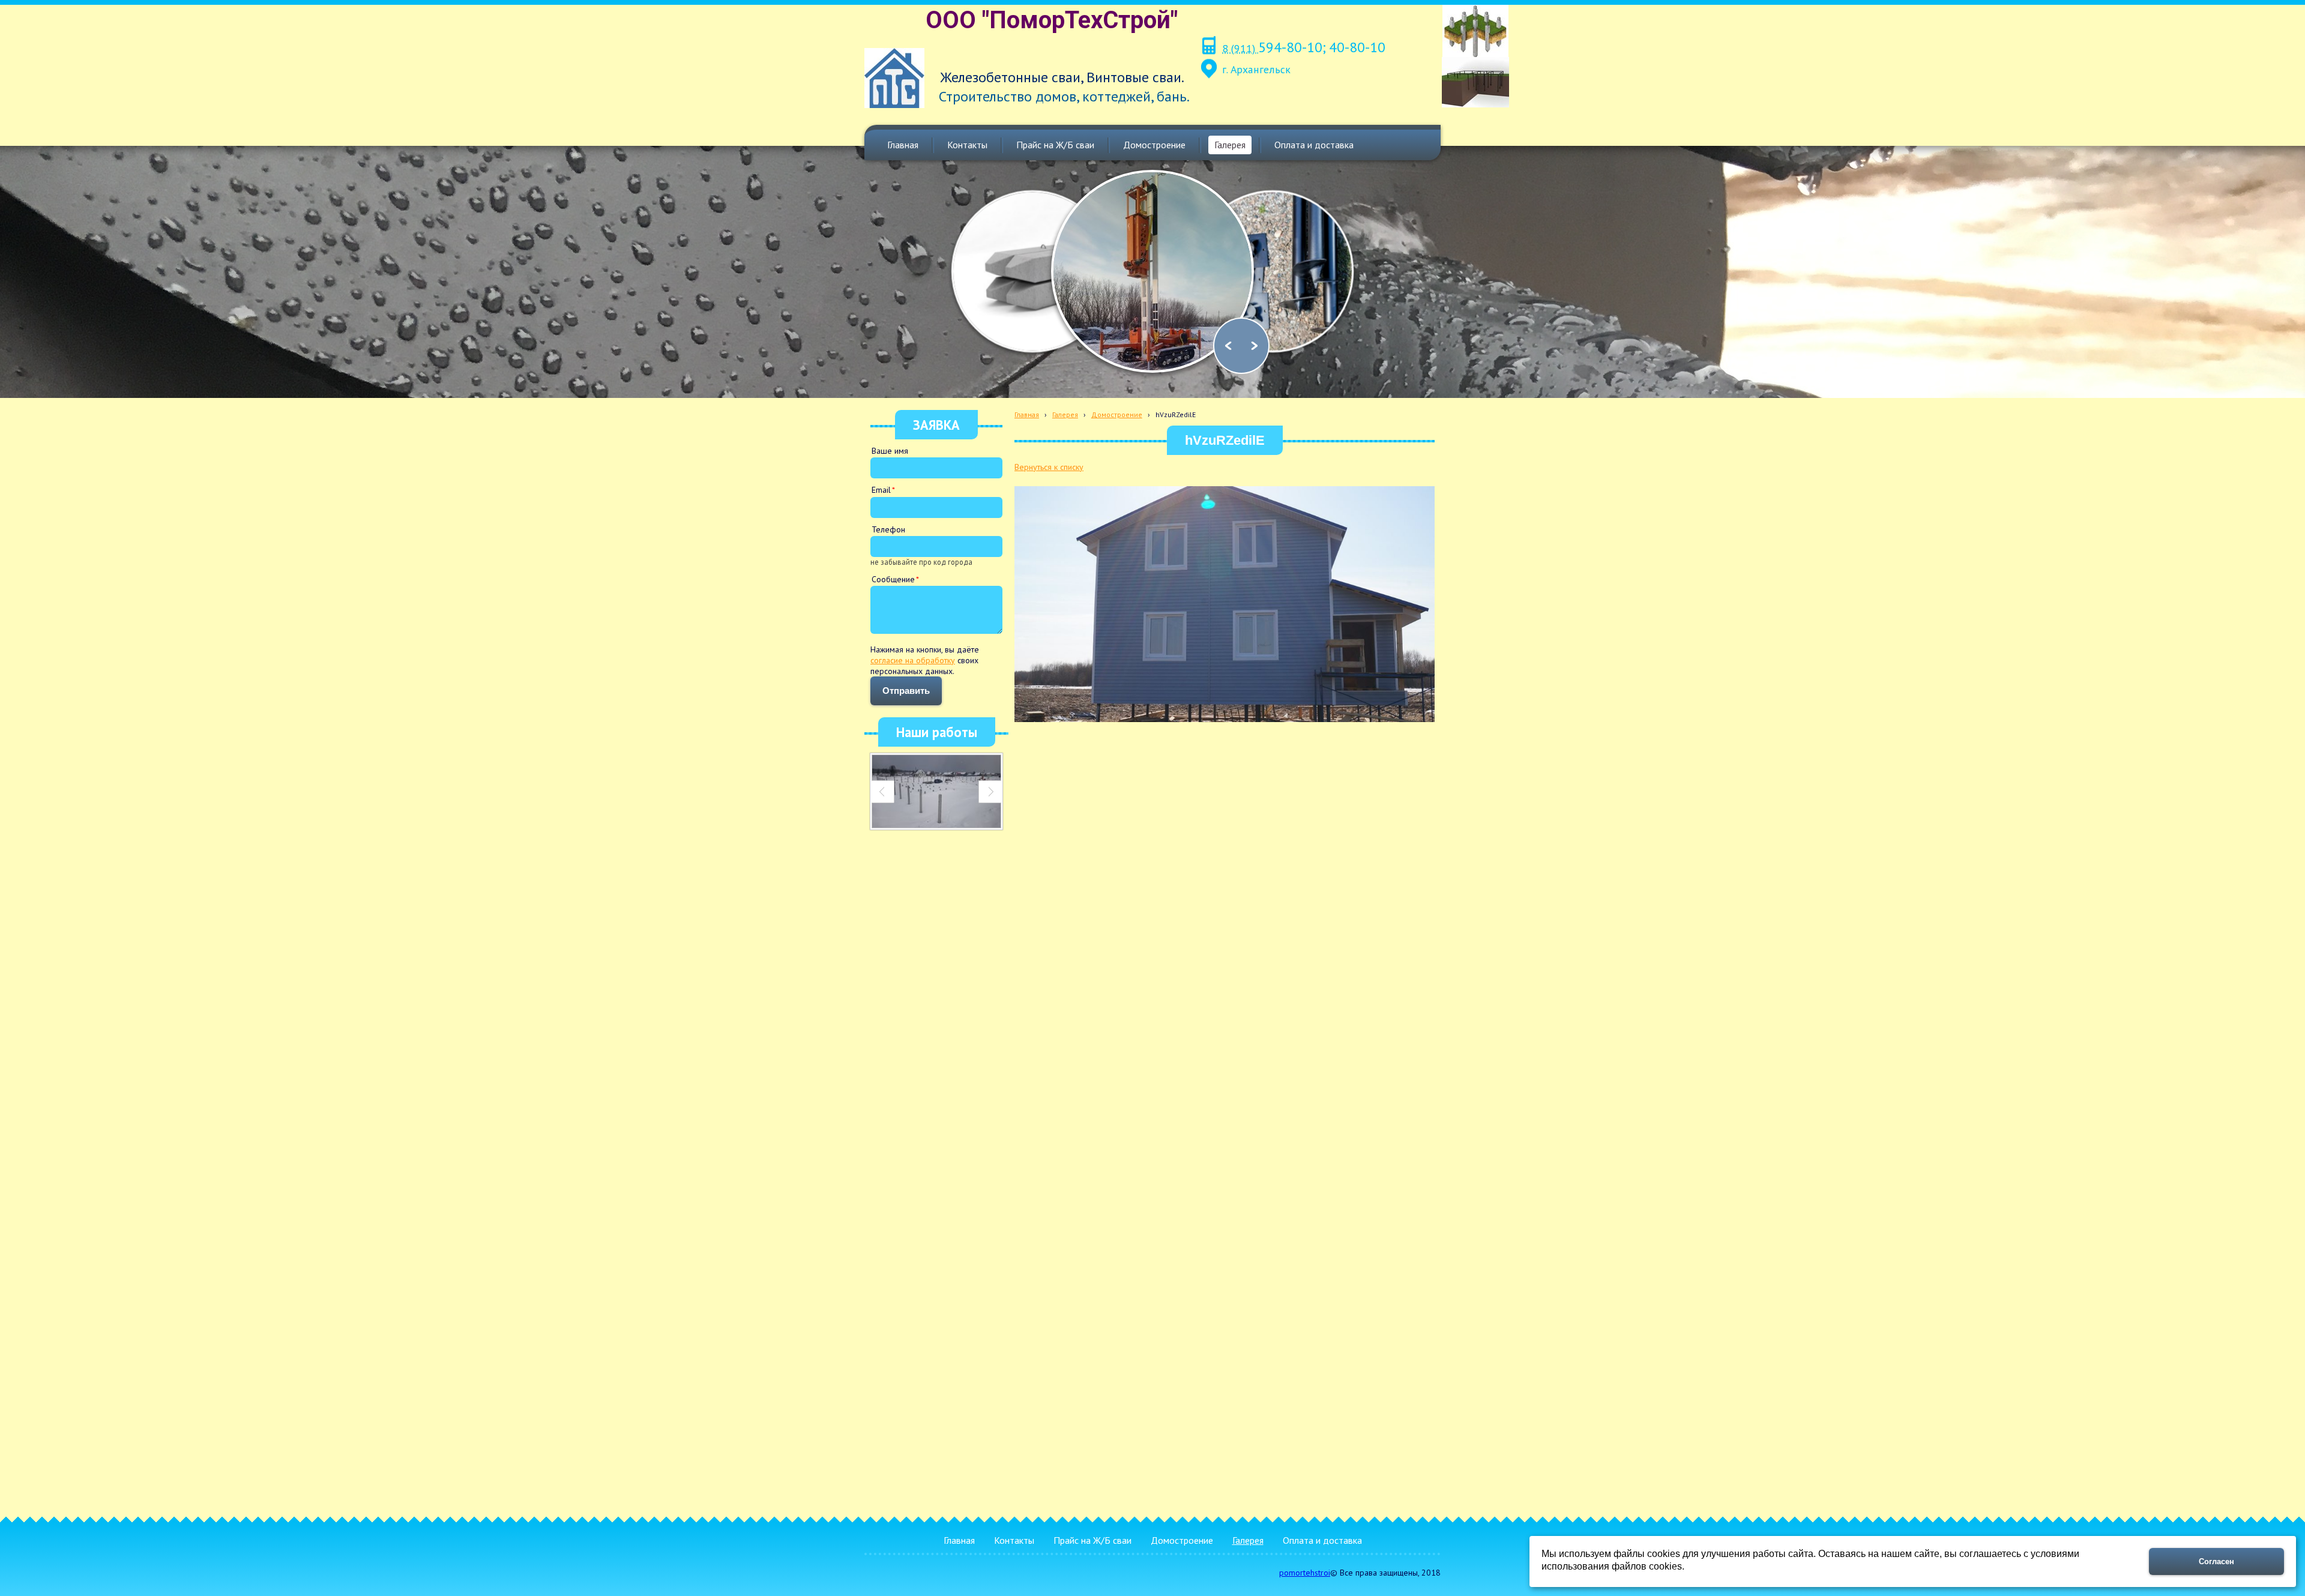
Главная (1027, 414)
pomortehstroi (1305, 1573)
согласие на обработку (913, 660)
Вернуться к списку (1049, 467)
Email (881, 490)
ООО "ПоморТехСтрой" (1052, 20)
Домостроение (1117, 414)
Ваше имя (890, 451)
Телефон (888, 529)
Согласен (2216, 1561)
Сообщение (893, 579)
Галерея (1065, 414)
